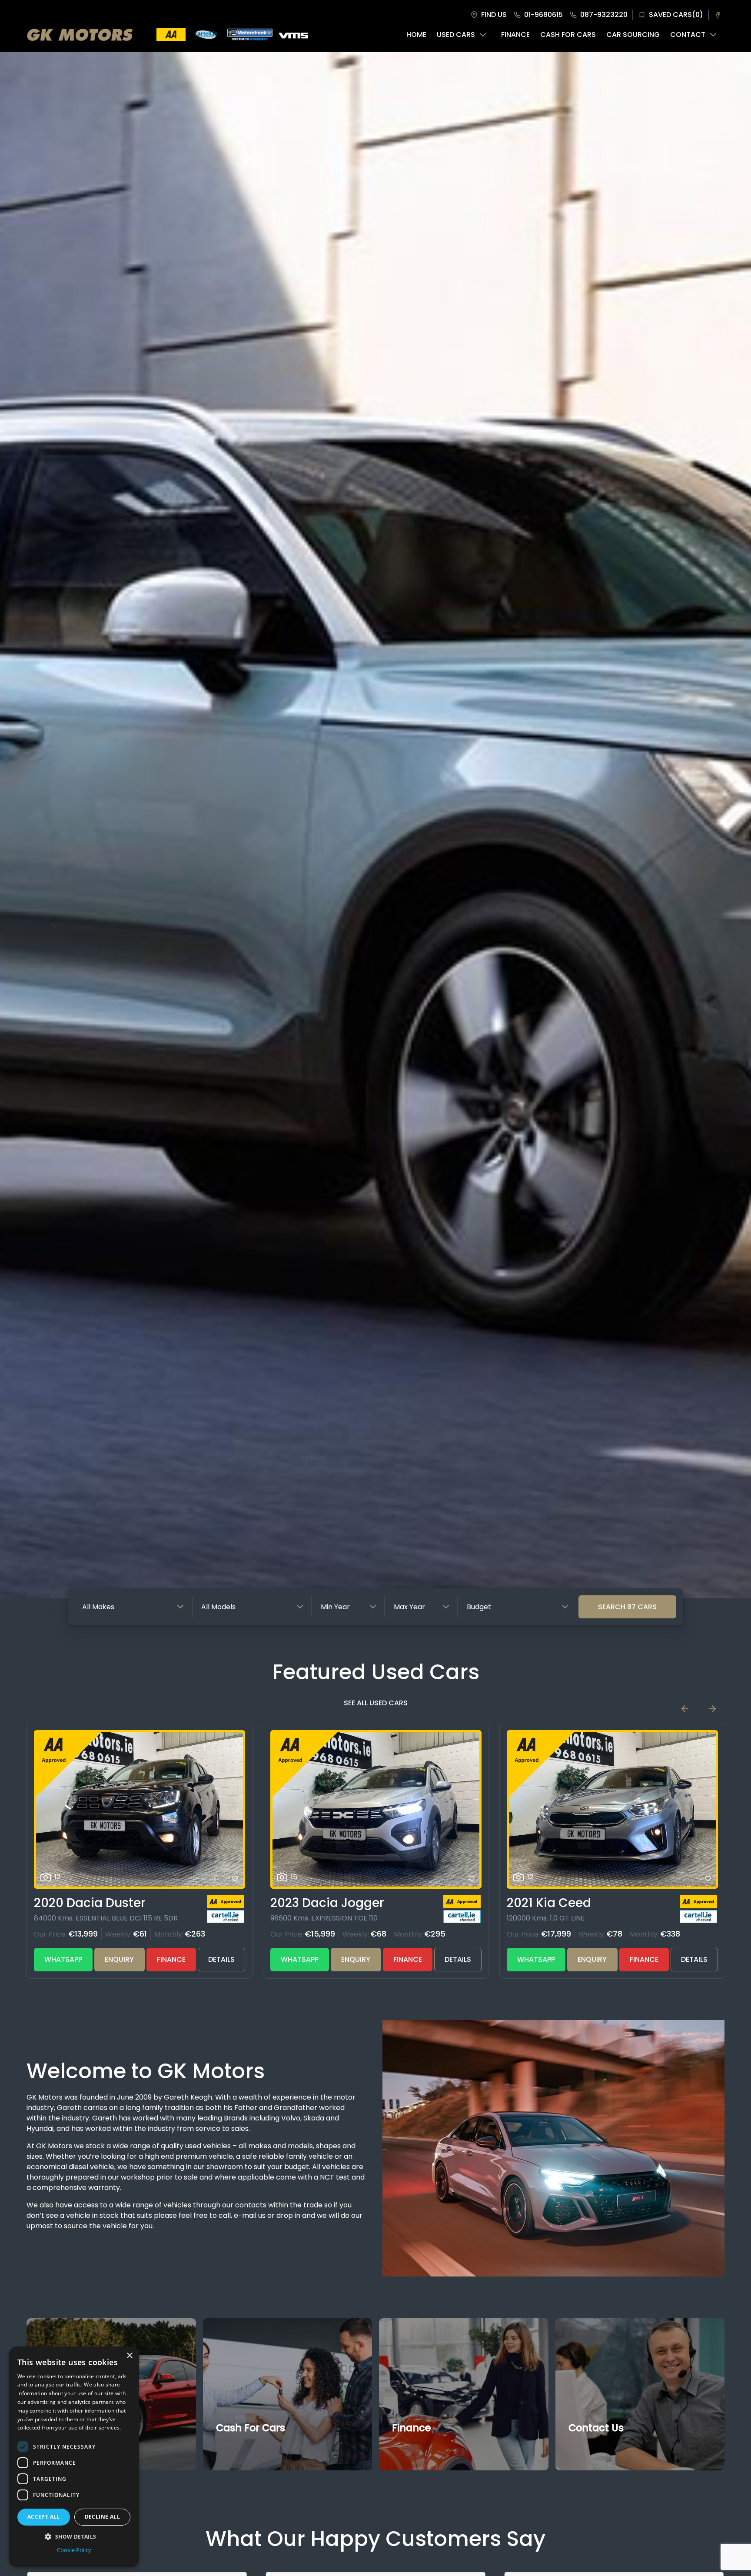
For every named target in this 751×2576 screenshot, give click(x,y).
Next (712, 1709)
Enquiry (119, 1959)
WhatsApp (63, 1959)
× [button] (129, 2356)
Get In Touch (595, 2448)
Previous (685, 1709)
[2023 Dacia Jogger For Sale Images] (140, 1809)
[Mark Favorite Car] (235, 1879)
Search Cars (627, 1607)
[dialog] (74, 2457)
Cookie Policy (74, 2550)
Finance (171, 1959)
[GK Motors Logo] (80, 35)
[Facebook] (718, 15)
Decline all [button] (102, 2517)
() (676, 15)
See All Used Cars (376, 1703)
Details (221, 1959)
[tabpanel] (375, 825)
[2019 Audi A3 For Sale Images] (612, 1809)
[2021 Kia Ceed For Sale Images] (376, 1809)
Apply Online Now (425, 2448)
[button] (74, 2536)
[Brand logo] (171, 35)
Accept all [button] (44, 2517)
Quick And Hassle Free (256, 2448)
